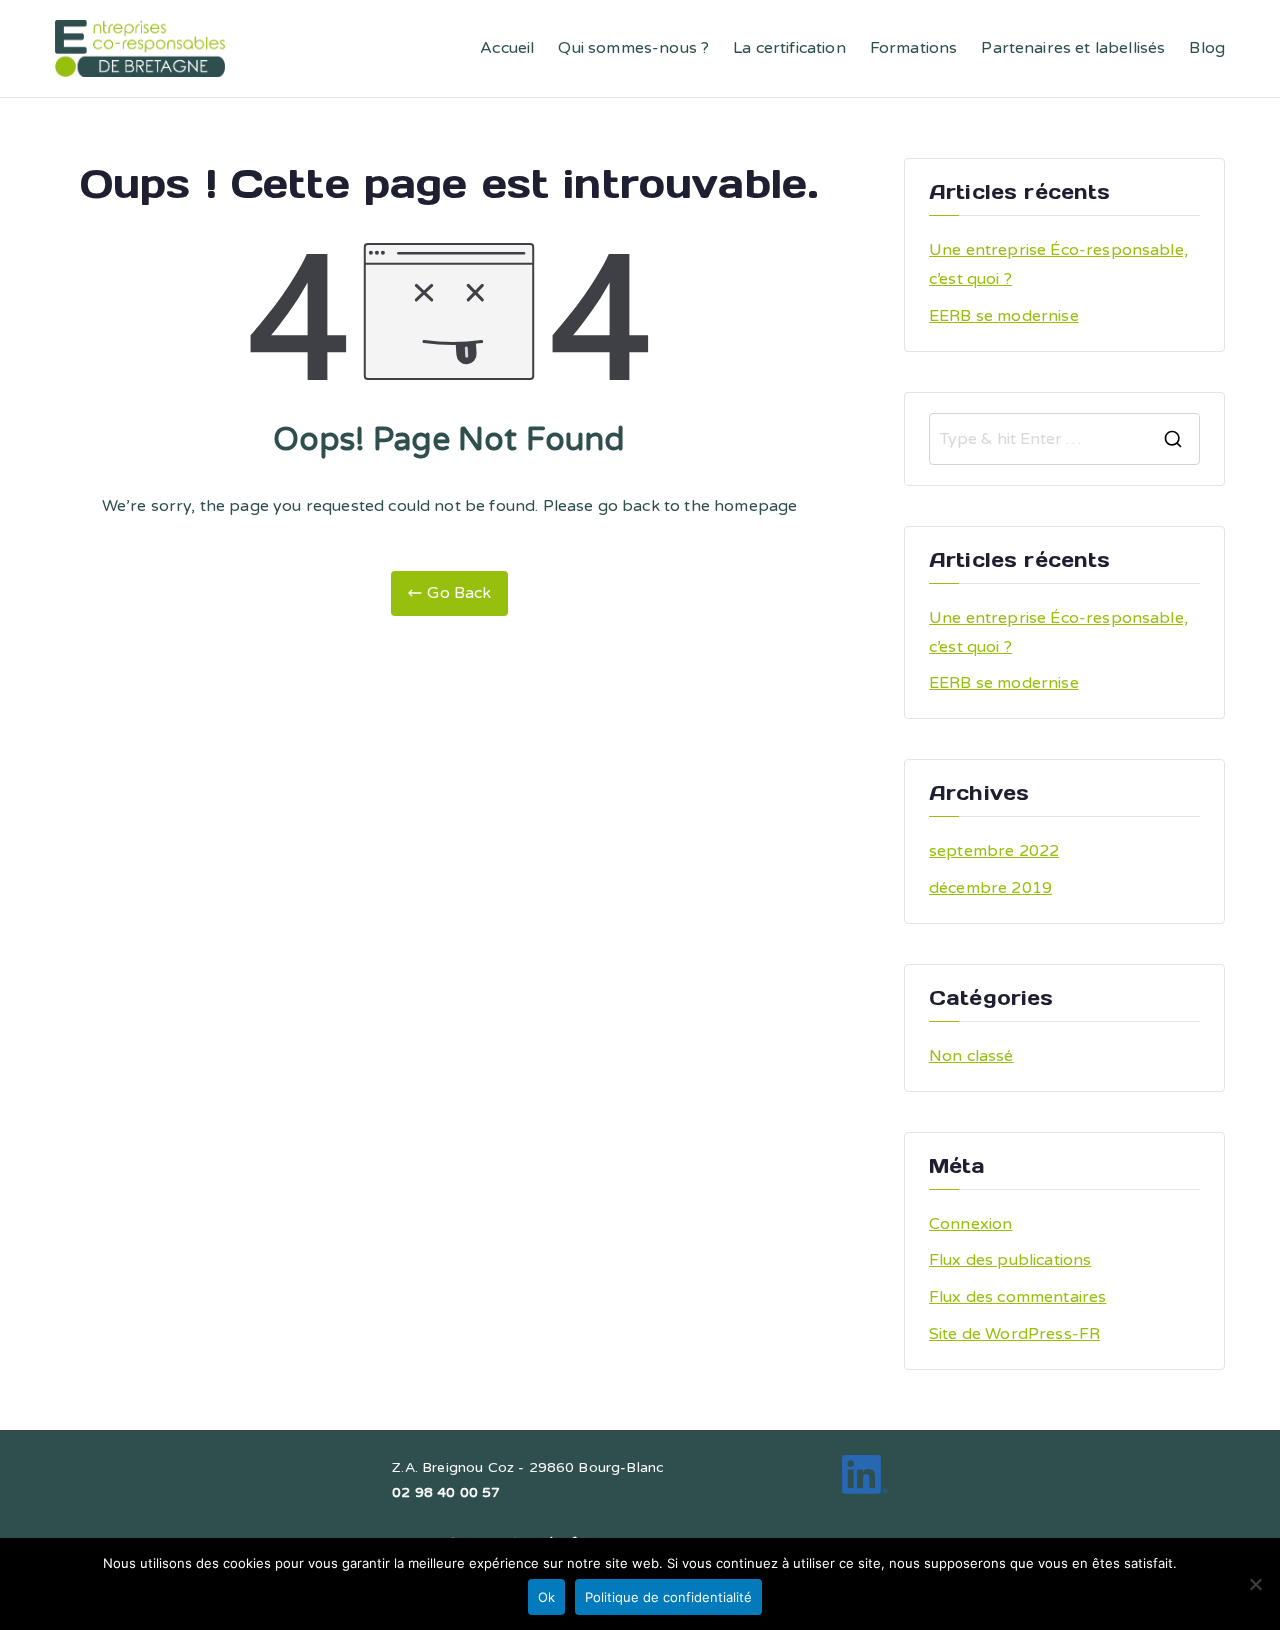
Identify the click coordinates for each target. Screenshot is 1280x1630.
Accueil (507, 48)
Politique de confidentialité (668, 1597)
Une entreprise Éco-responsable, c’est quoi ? (1058, 264)
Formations (914, 48)
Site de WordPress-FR (1014, 1334)
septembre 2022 (994, 851)
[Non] (1255, 1584)
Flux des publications (1010, 1260)
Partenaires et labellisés (1073, 48)
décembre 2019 (990, 888)
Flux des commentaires (1017, 1297)
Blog (1207, 48)
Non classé (971, 1056)
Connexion (970, 1224)
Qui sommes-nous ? (633, 48)
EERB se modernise (1004, 316)
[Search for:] (1064, 439)
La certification (789, 48)
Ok (546, 1597)
